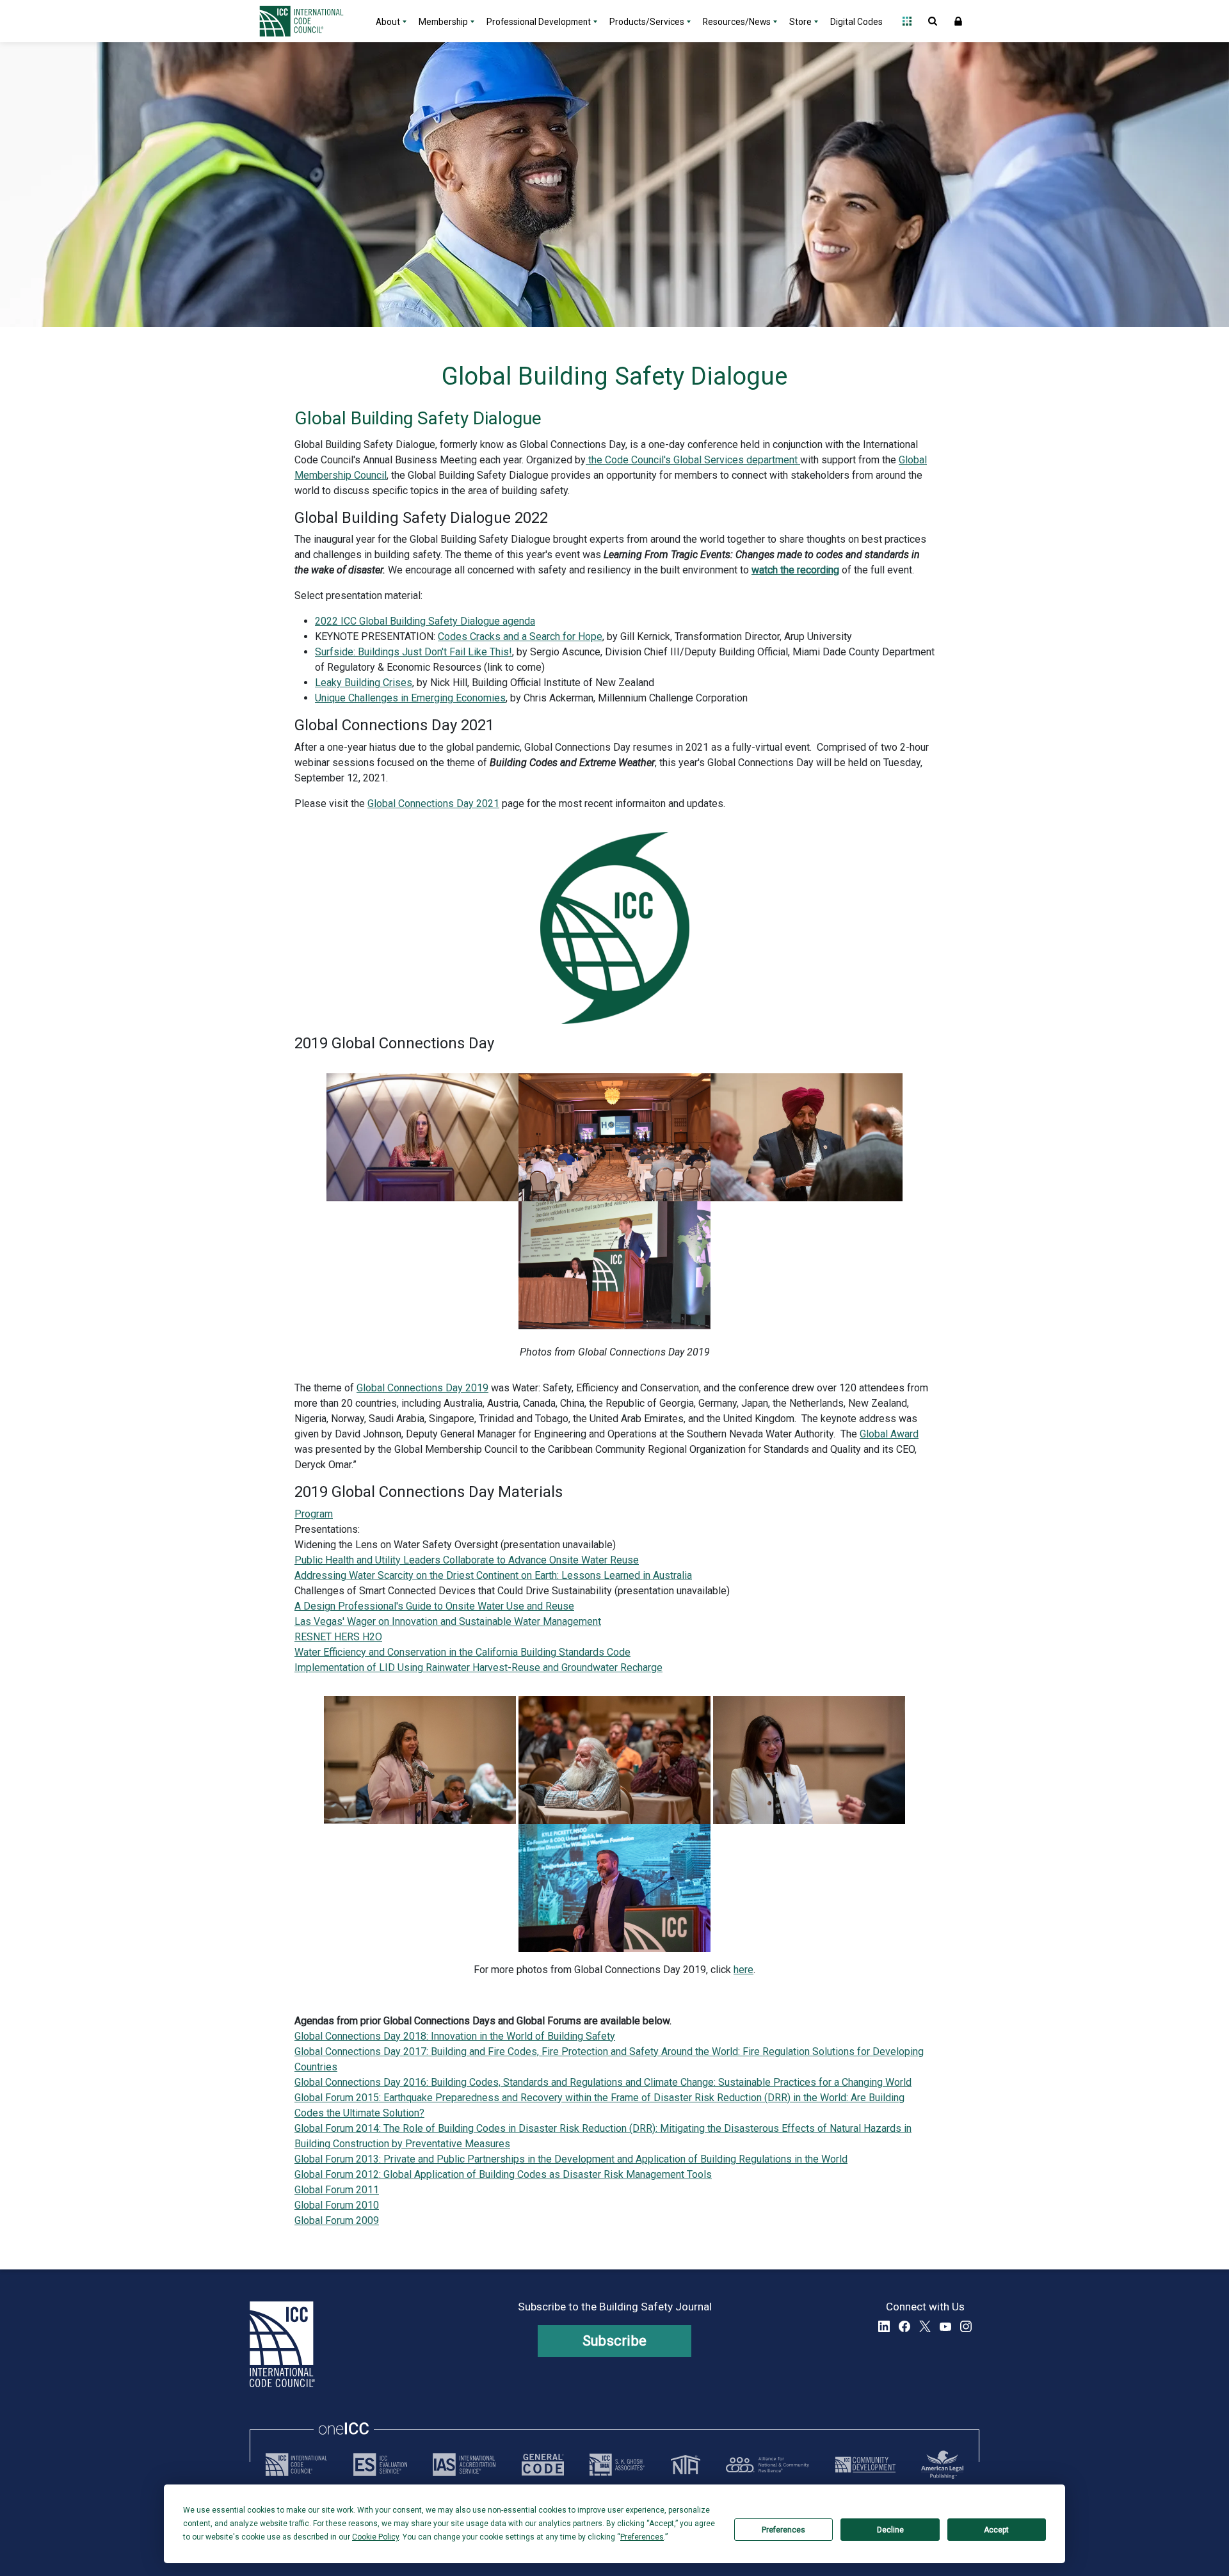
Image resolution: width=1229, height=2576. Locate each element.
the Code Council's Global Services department (693, 460)
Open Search (933, 21)
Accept (996, 2530)
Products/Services (647, 22)
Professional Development (539, 22)
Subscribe (615, 2341)
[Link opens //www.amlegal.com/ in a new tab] (942, 2465)
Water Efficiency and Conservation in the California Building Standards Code (462, 1652)
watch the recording (795, 570)
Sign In (958, 21)
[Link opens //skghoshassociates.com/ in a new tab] (617, 2465)
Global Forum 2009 (337, 2220)
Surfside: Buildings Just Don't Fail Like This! (414, 652)
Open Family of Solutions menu (907, 21)
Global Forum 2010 (337, 2205)
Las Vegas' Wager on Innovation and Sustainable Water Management (448, 1621)
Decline (890, 2530)
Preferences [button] (642, 2537)
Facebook (904, 2326)
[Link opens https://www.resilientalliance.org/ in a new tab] (767, 2465)
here (743, 1970)
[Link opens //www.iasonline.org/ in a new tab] (464, 2465)
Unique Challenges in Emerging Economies (410, 698)
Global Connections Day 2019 (422, 1388)
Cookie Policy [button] (375, 2537)
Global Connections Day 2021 (433, 804)
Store (800, 22)
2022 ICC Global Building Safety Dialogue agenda (425, 621)
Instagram (966, 2326)
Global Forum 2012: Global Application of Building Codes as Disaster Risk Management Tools (503, 2174)
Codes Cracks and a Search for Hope (520, 636)
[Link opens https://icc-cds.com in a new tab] (865, 2465)
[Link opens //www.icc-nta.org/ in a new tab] (686, 2465)
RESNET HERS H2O (338, 1637)
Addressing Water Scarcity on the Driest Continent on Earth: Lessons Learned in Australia (493, 1575)
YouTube (945, 2326)
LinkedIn (884, 2326)
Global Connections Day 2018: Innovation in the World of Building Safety (455, 2036)
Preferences (783, 2530)
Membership (443, 22)
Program (314, 1514)
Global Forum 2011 (337, 2190)
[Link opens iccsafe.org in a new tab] (296, 2465)
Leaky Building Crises (364, 683)
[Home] (309, 21)
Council (369, 475)
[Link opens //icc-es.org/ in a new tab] (380, 2465)
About (388, 22)
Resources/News (737, 22)
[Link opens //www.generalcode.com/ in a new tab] (543, 2465)
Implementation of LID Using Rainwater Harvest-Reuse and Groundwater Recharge (478, 1668)
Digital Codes (856, 22)
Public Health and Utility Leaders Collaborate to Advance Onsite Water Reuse (467, 1560)
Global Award (889, 1434)
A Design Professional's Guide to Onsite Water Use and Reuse (434, 1606)
